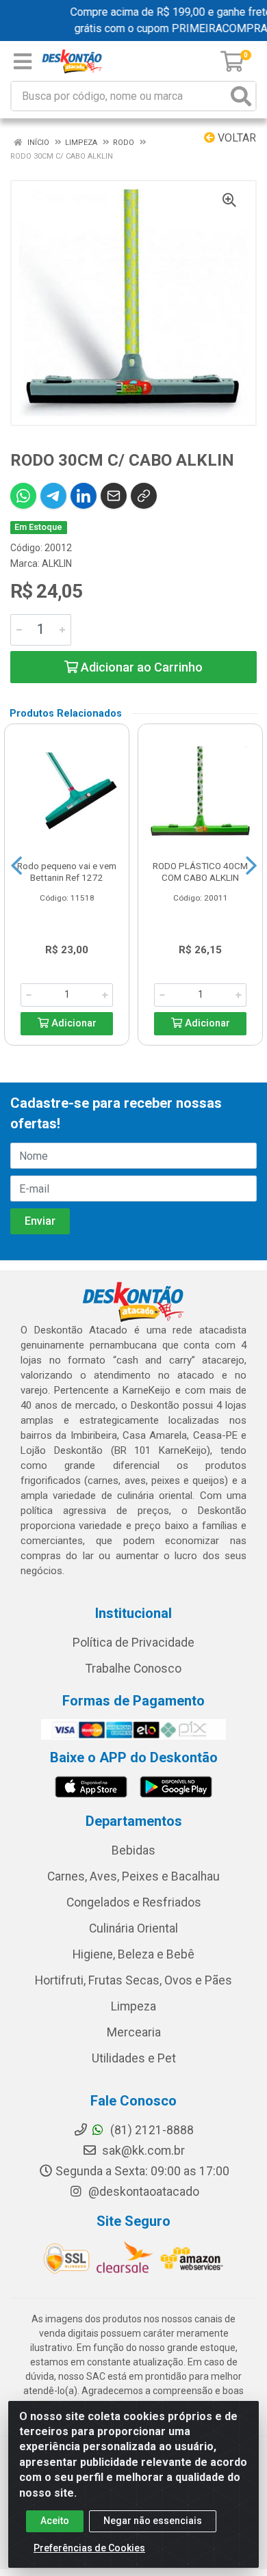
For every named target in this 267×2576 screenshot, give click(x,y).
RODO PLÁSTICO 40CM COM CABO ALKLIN (200, 872)
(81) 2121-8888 (151, 2130)
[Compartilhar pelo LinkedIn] (84, 496)
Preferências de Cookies (89, 2548)
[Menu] (23, 62)
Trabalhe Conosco (133, 1669)
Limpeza (133, 2006)
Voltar (236, 138)
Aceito (55, 2521)
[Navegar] (16, 866)
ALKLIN (57, 563)
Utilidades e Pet (134, 2058)
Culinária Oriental (133, 1928)
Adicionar (73, 1023)
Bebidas (133, 1850)
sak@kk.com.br (142, 2151)
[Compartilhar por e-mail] (114, 496)
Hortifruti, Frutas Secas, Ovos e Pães (133, 1980)
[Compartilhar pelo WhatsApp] (23, 496)
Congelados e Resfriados (134, 1902)
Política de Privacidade (133, 1643)
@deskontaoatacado (142, 2192)
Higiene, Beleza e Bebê (133, 1954)
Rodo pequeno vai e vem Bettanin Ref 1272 (67, 872)
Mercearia (134, 2032)
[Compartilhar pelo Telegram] (53, 496)
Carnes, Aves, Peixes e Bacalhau (133, 1876)
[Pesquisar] (241, 96)
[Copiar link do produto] (144, 496)
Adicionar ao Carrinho (140, 667)
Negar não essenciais (153, 2521)
